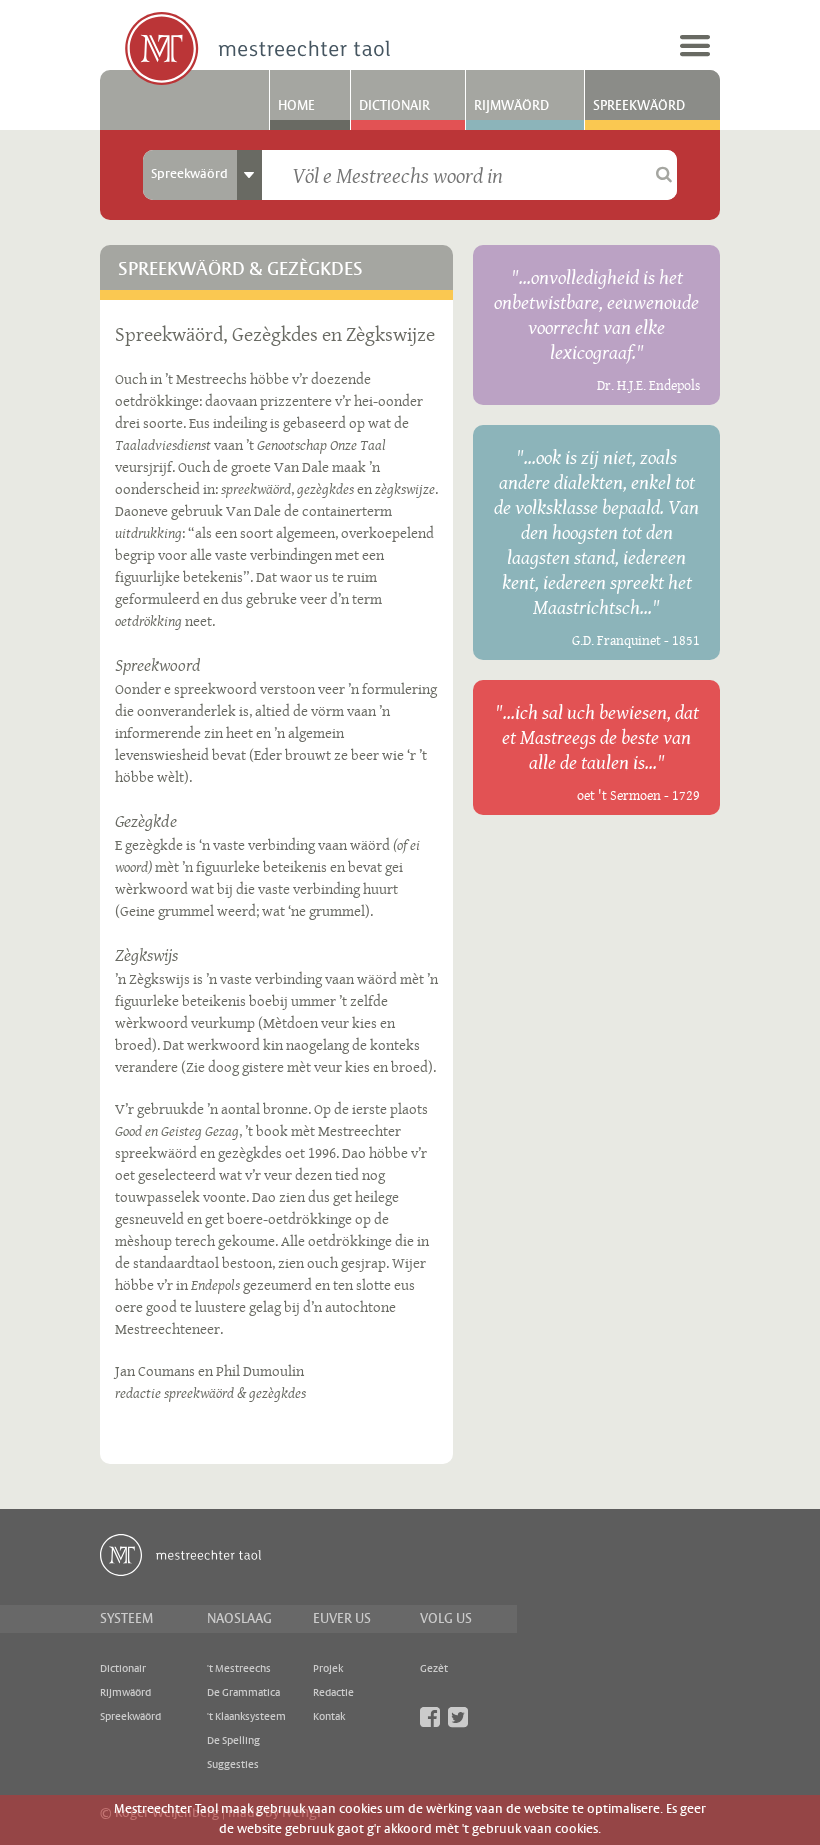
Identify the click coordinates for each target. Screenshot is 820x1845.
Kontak (329, 1717)
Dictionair (394, 106)
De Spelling (233, 1741)
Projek (328, 1669)
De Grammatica (243, 1693)
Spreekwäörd (639, 106)
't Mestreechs (239, 1669)
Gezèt (434, 1669)
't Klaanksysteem (246, 1717)
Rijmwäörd (511, 106)
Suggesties (233, 1765)
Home (296, 106)
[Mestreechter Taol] (257, 50)
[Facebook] (430, 1717)
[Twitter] (458, 1717)
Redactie (333, 1693)
